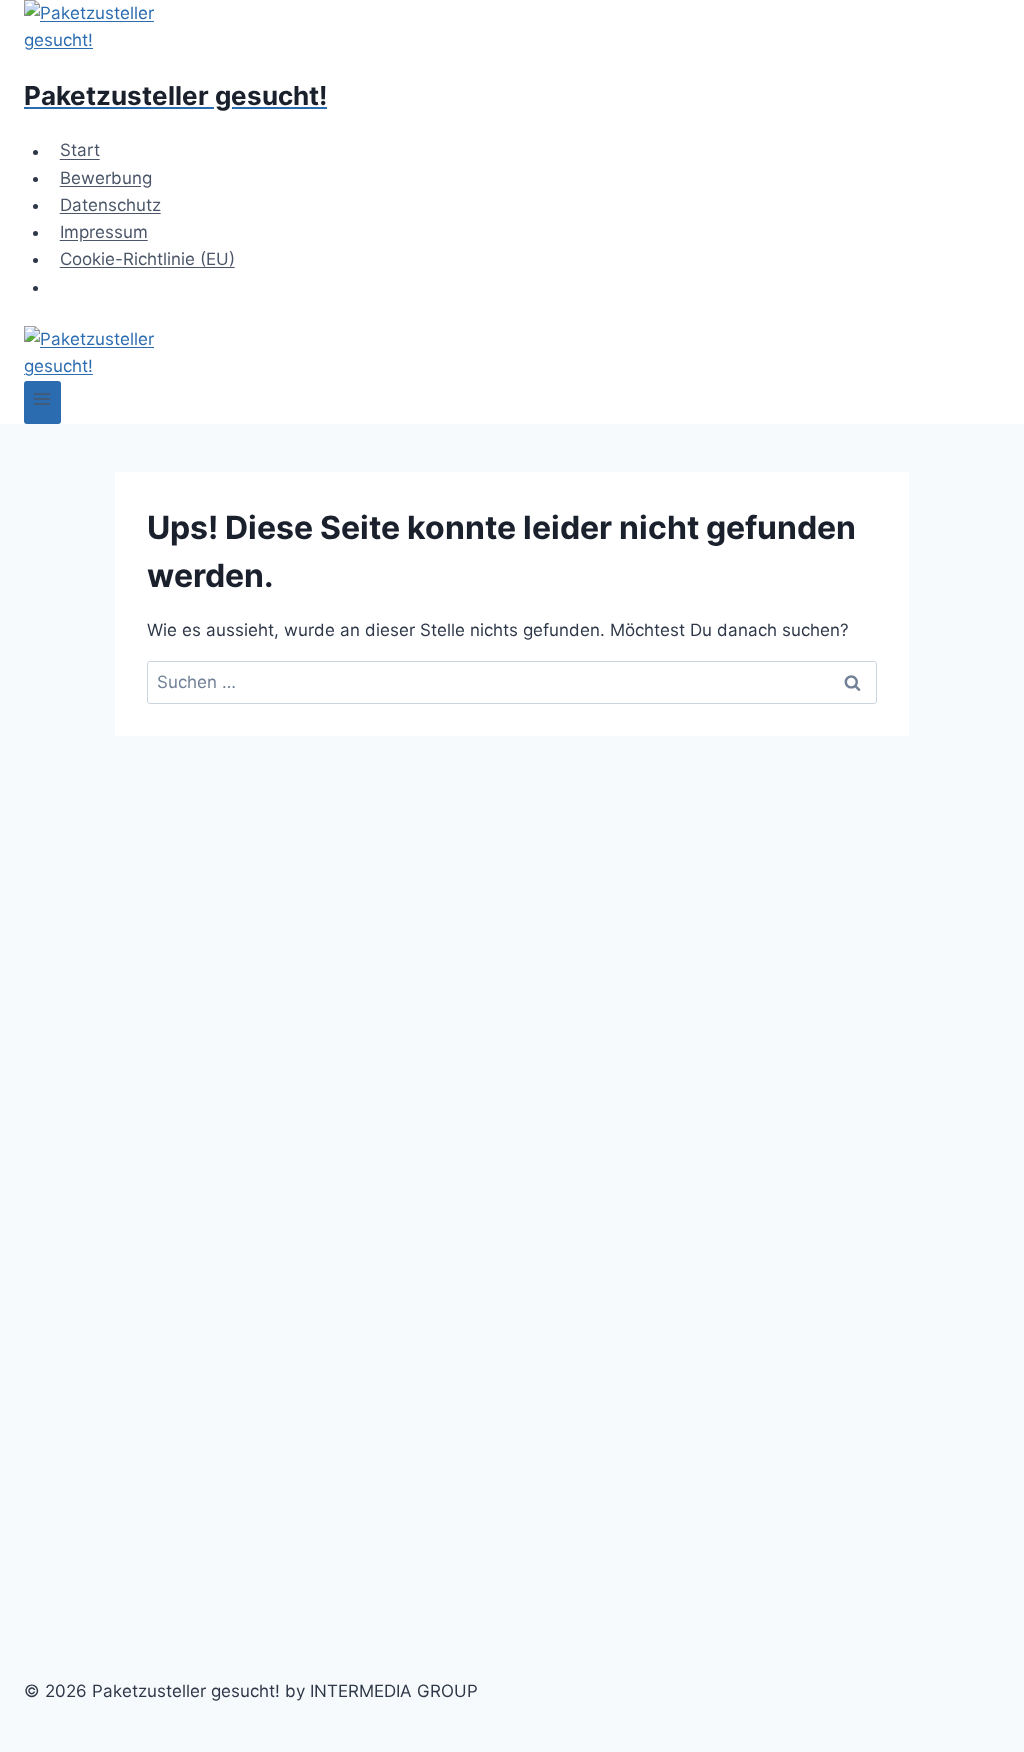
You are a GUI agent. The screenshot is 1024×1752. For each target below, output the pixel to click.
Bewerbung (106, 178)
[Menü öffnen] (42, 402)
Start (80, 151)
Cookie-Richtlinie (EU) (147, 259)
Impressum (104, 232)
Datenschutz (110, 205)
